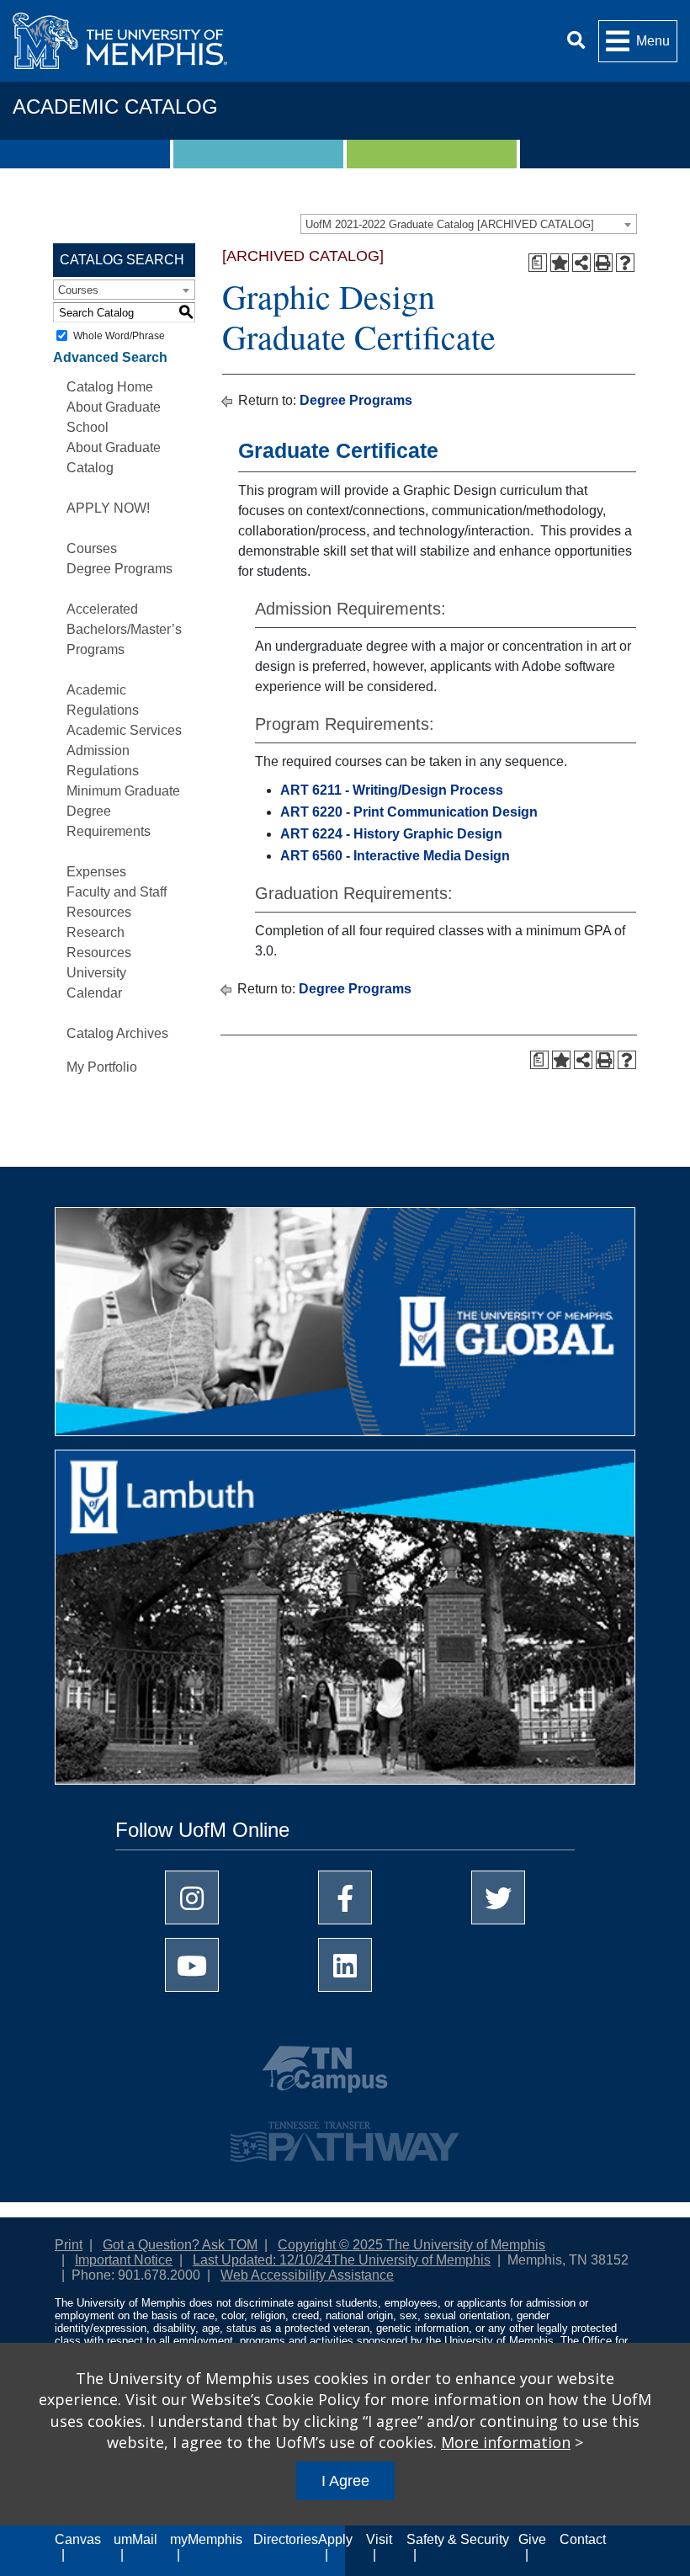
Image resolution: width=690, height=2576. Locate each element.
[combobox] (469, 224)
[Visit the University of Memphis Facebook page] (345, 1897)
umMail (135, 2539)
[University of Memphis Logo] (120, 41)
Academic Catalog (115, 106)
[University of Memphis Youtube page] (192, 1965)
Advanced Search (110, 357)
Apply (335, 2539)
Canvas (78, 2539)
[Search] (576, 41)
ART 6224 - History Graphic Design (391, 834)
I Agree (345, 2481)
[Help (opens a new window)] (625, 263)
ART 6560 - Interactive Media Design (395, 856)
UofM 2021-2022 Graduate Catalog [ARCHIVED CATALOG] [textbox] (450, 224)
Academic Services (124, 730)
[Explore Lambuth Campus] (345, 1623)
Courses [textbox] (78, 290)
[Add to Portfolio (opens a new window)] (560, 263)
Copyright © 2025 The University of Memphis (411, 2245)
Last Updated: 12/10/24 (262, 2260)
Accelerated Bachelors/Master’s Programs (124, 629)
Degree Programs (119, 569)
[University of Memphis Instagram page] (192, 1897)
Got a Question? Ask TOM (180, 2245)
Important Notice (124, 2260)
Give (532, 2539)
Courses (92, 548)
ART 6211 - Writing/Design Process (392, 790)
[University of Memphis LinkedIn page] (345, 1965)
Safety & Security (458, 2539)
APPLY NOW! (108, 508)
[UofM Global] (345, 1328)
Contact (583, 2539)
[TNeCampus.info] (345, 2076)
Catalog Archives (117, 1033)
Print (69, 2245)
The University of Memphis (411, 2260)
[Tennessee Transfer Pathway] (345, 2134)
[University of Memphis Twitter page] (498, 1897)
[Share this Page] (581, 263)
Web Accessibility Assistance (307, 2275)
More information (506, 2442)
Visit (379, 2539)
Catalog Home (110, 387)
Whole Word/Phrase (119, 336)
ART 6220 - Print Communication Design (409, 812)
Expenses (96, 872)
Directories (286, 2539)
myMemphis (206, 2539)
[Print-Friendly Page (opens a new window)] (603, 263)
